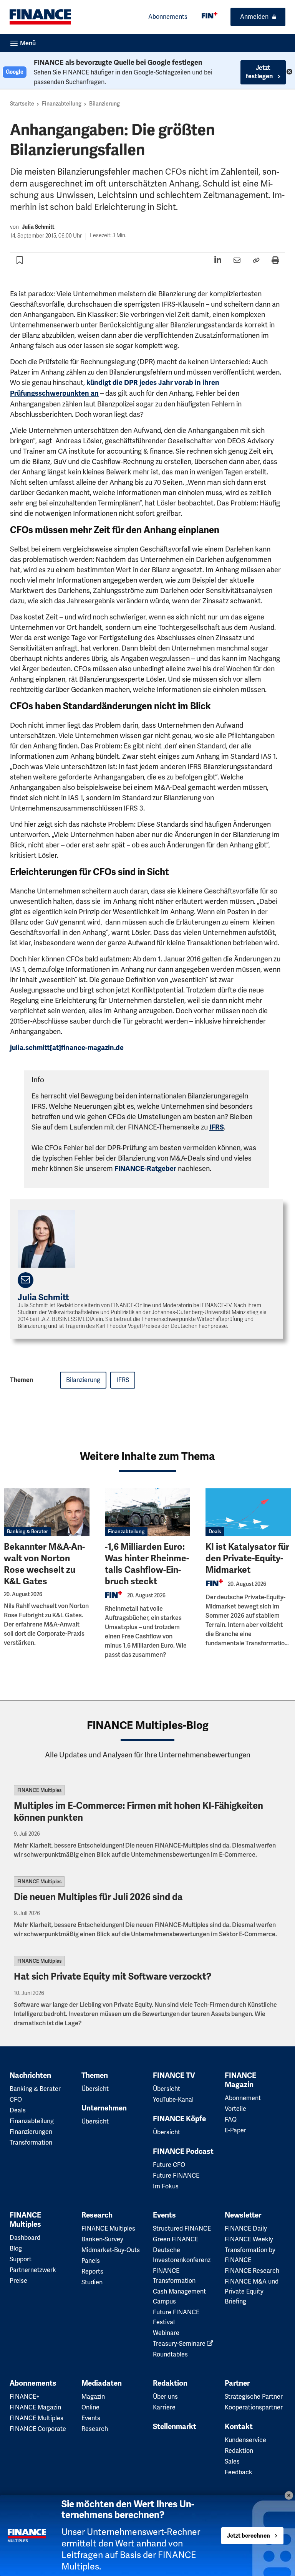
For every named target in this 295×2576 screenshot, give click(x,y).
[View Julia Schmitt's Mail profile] (26, 1280)
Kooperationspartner (254, 2407)
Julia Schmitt (38, 227)
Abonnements (168, 17)
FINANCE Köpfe (179, 2119)
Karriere (164, 2407)
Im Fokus (166, 2186)
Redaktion (170, 2383)
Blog (16, 2248)
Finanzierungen (31, 2132)
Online (90, 2407)
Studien (92, 2282)
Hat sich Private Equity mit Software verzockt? (113, 1977)
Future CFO (169, 2165)
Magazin (93, 2397)
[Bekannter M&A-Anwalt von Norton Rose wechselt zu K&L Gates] (47, 1512)
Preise (18, 2281)
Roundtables (170, 2354)
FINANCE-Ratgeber (145, 1169)
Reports (92, 2271)
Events (164, 2215)
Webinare (166, 2333)
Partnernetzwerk (33, 2270)
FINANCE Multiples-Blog (148, 1725)
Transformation (31, 2143)
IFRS (217, 1127)
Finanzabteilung (62, 104)
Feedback (239, 2472)
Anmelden (254, 17)
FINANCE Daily (246, 2228)
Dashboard (25, 2238)
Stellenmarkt (175, 2427)
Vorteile (235, 2109)
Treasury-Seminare (180, 2344)
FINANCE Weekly (249, 2239)
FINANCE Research (252, 2271)
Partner (237, 2383)
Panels (91, 2261)
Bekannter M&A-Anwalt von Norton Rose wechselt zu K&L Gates (44, 1564)
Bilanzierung (104, 104)
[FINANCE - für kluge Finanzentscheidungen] (210, 15)
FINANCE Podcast (183, 2152)
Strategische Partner (254, 2397)
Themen (95, 2076)
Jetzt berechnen (249, 2536)
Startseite (22, 104)
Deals (215, 1532)
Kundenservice (245, 2440)
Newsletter (243, 2215)
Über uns (165, 2397)
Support (21, 2259)
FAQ (231, 2119)
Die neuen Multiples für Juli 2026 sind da (98, 1897)
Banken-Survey (102, 2239)
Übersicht (95, 2089)
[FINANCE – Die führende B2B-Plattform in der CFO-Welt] (40, 17)
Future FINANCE (176, 2176)
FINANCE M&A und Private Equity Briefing (252, 2291)
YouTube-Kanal (173, 2100)
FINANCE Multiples (39, 1790)
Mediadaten (102, 2383)
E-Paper (235, 2130)
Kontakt (239, 2427)
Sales (232, 2461)
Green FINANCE (176, 2239)
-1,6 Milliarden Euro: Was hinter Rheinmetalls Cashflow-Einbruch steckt (147, 1564)
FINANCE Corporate (38, 2429)
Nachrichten (30, 2076)
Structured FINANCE (182, 2228)
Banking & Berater (27, 1532)
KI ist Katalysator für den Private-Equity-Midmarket (247, 1558)
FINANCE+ (25, 2397)
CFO (16, 2100)
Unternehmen (104, 2108)
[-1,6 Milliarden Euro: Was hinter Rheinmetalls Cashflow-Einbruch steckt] (148, 1512)
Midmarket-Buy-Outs (111, 2250)
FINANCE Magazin (240, 2080)
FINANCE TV (174, 2076)
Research (97, 2215)
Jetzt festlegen (260, 72)
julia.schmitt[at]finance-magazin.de (67, 1048)
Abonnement (243, 2098)
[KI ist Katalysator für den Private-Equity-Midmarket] (248, 1512)
